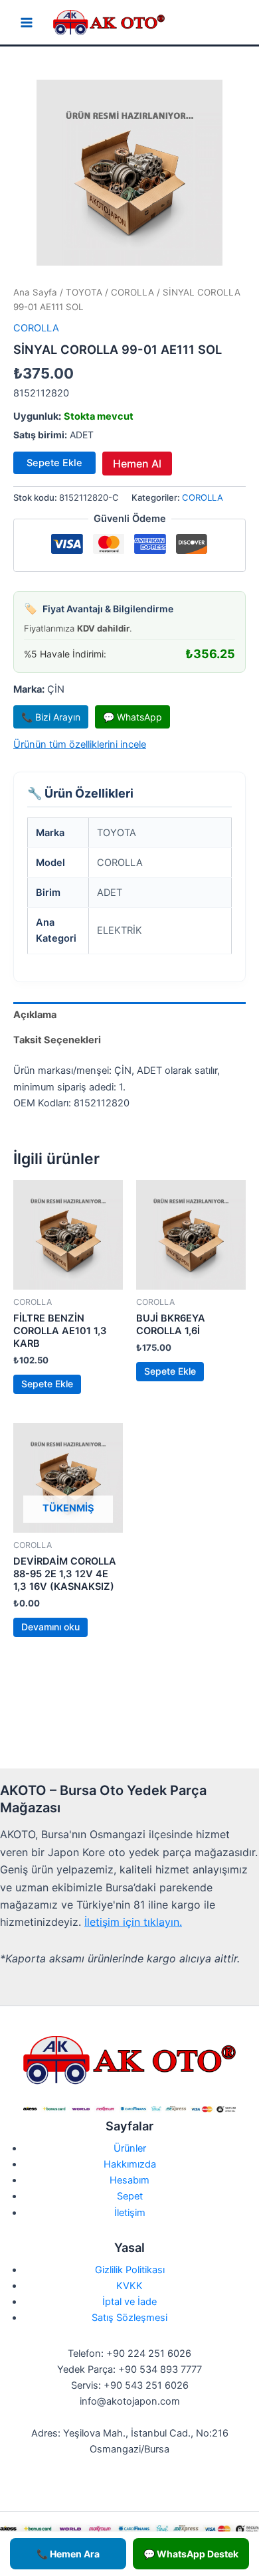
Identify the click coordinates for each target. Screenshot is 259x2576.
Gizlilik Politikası (130, 2270)
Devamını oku (50, 1627)
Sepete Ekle (54, 463)
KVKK (129, 2286)
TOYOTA (84, 292)
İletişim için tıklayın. (133, 1922)
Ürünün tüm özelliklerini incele (80, 744)
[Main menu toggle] (27, 23)
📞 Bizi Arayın (51, 717)
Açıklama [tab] (35, 1015)
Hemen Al (137, 464)
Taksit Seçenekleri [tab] (57, 1040)
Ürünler (130, 2148)
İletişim (130, 2213)
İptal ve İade (129, 2302)
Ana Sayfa (35, 292)
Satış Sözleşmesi (129, 2318)
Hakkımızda (130, 2164)
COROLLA (132, 292)
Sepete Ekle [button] (47, 1384)
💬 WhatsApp (132, 717)
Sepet (130, 2196)
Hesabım (129, 2180)
